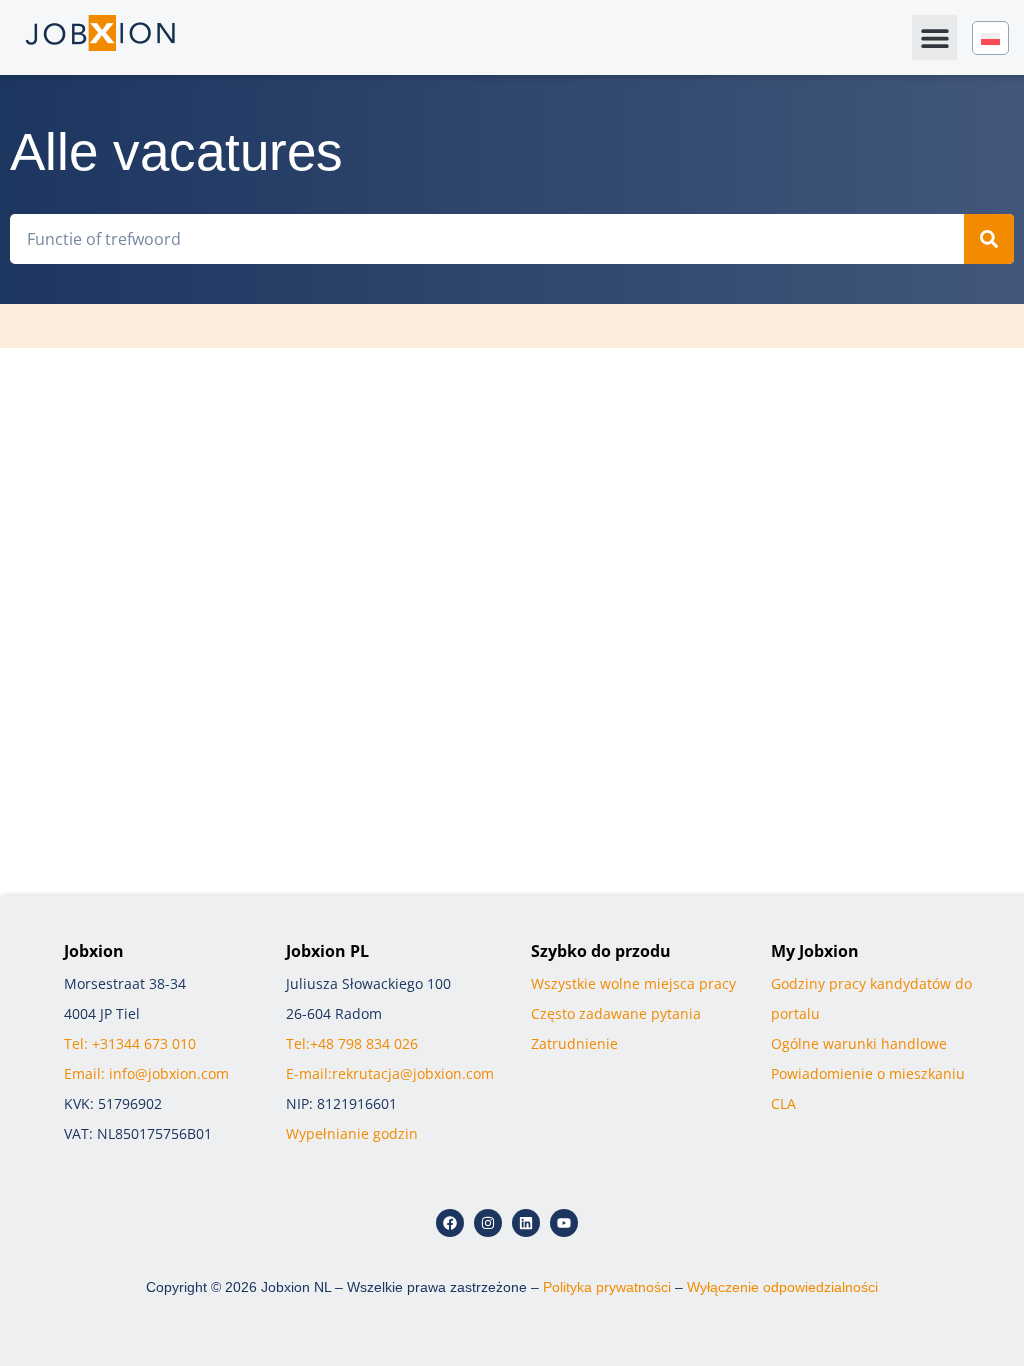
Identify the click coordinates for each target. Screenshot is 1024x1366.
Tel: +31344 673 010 (130, 1043)
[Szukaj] (989, 239)
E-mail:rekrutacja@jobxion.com (390, 1073)
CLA (783, 1103)
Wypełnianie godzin (352, 1133)
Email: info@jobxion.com (146, 1073)
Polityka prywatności (607, 1287)
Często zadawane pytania (616, 1013)
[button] (934, 37)
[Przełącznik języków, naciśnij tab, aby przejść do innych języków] (990, 38)
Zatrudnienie (574, 1043)
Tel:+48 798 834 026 (352, 1043)
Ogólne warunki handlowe (859, 1043)
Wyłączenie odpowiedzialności (782, 1287)
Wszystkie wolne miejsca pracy (633, 983)
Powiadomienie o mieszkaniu (868, 1073)
